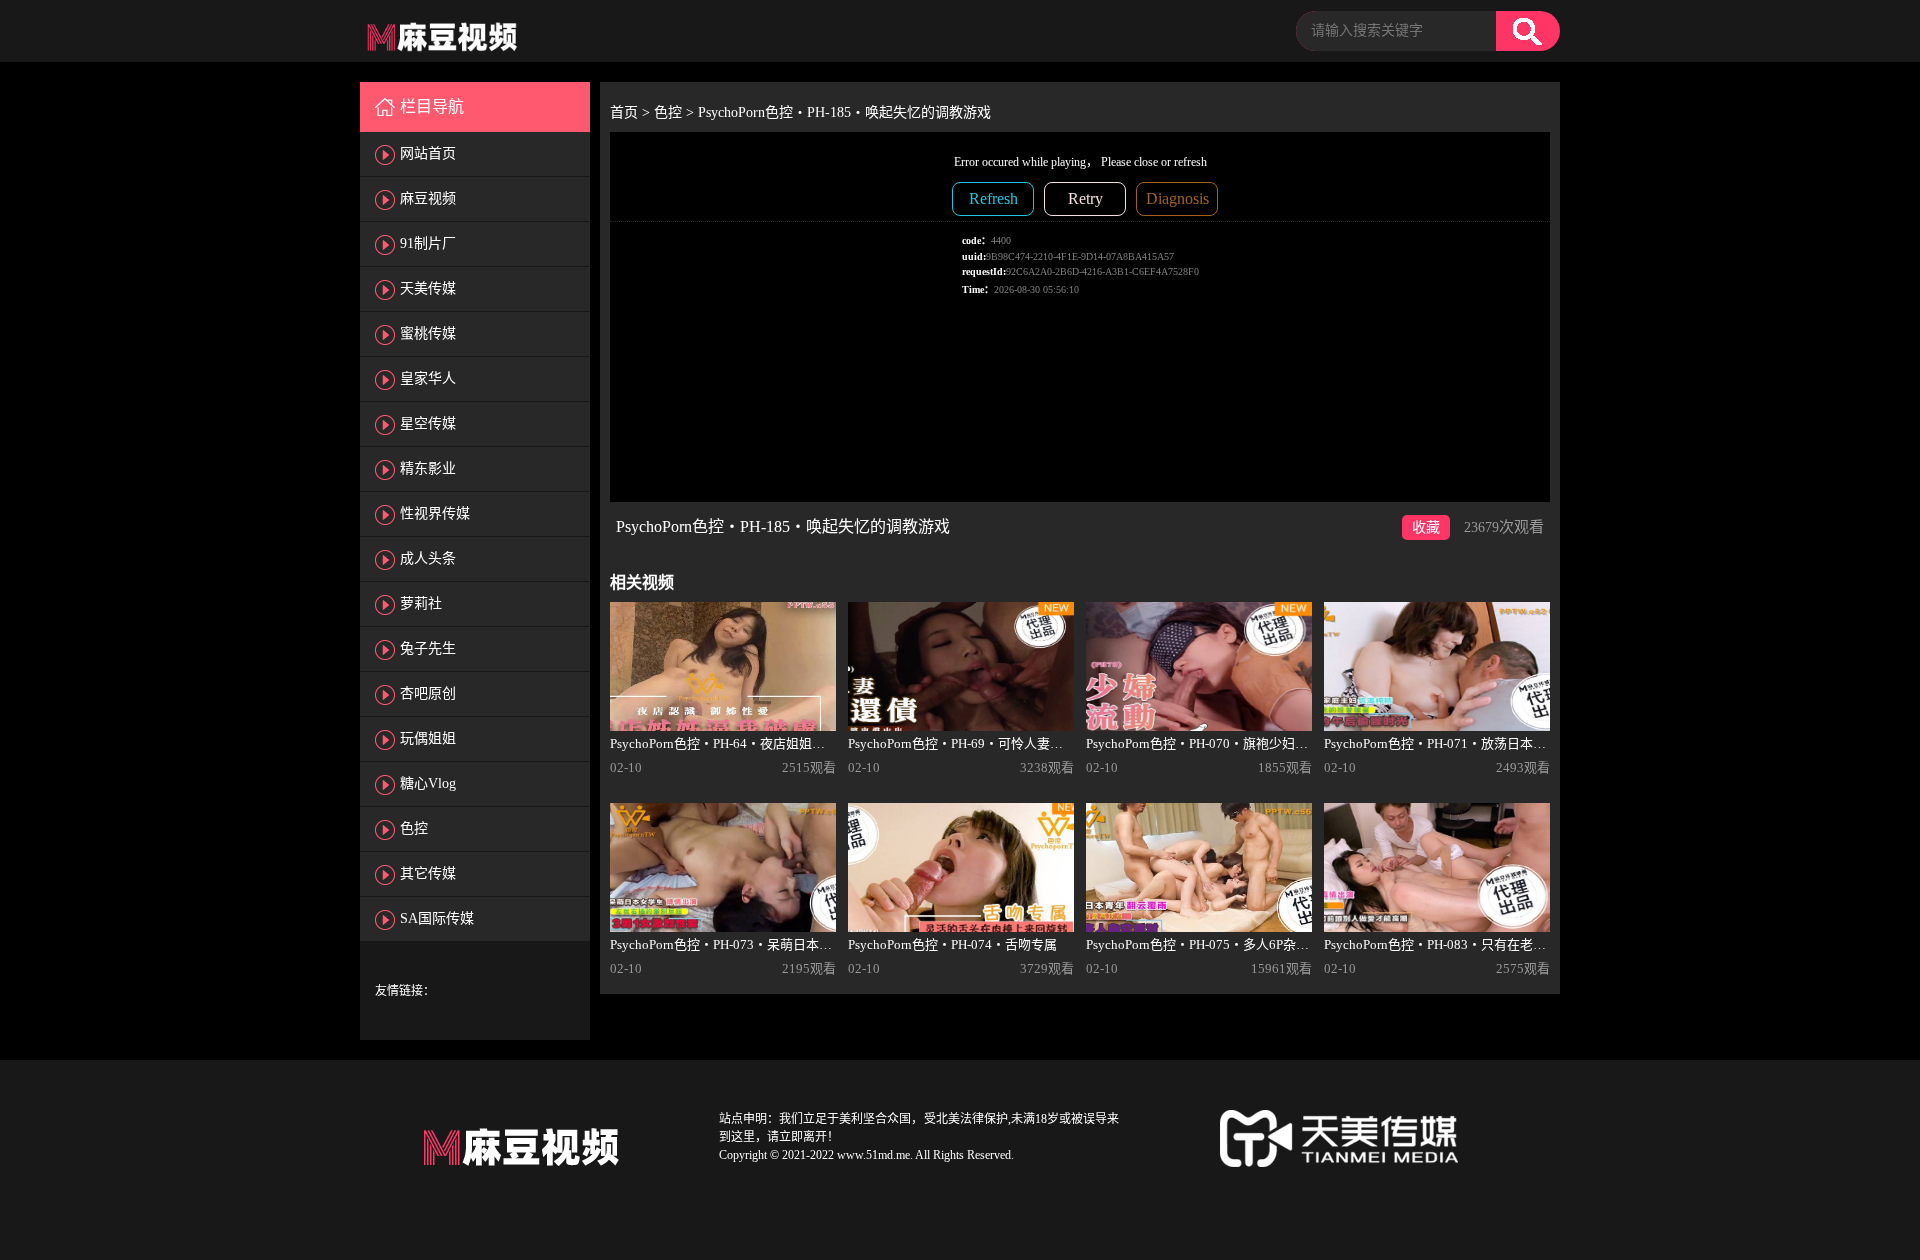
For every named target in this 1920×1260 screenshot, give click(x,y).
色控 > (676, 112)
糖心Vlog (428, 783)
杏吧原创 (428, 693)
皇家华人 (428, 378)
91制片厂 (428, 243)
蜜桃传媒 (428, 333)
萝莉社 (421, 603)
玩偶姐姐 (428, 738)
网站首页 (428, 153)
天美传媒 (428, 288)
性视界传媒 (435, 513)
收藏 (1426, 527)
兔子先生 (428, 648)
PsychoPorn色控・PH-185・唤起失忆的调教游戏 (844, 112)
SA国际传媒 (437, 918)
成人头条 (428, 558)
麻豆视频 (428, 198)
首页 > (632, 112)
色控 (414, 828)
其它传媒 (428, 873)
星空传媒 (428, 423)
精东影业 (428, 468)
